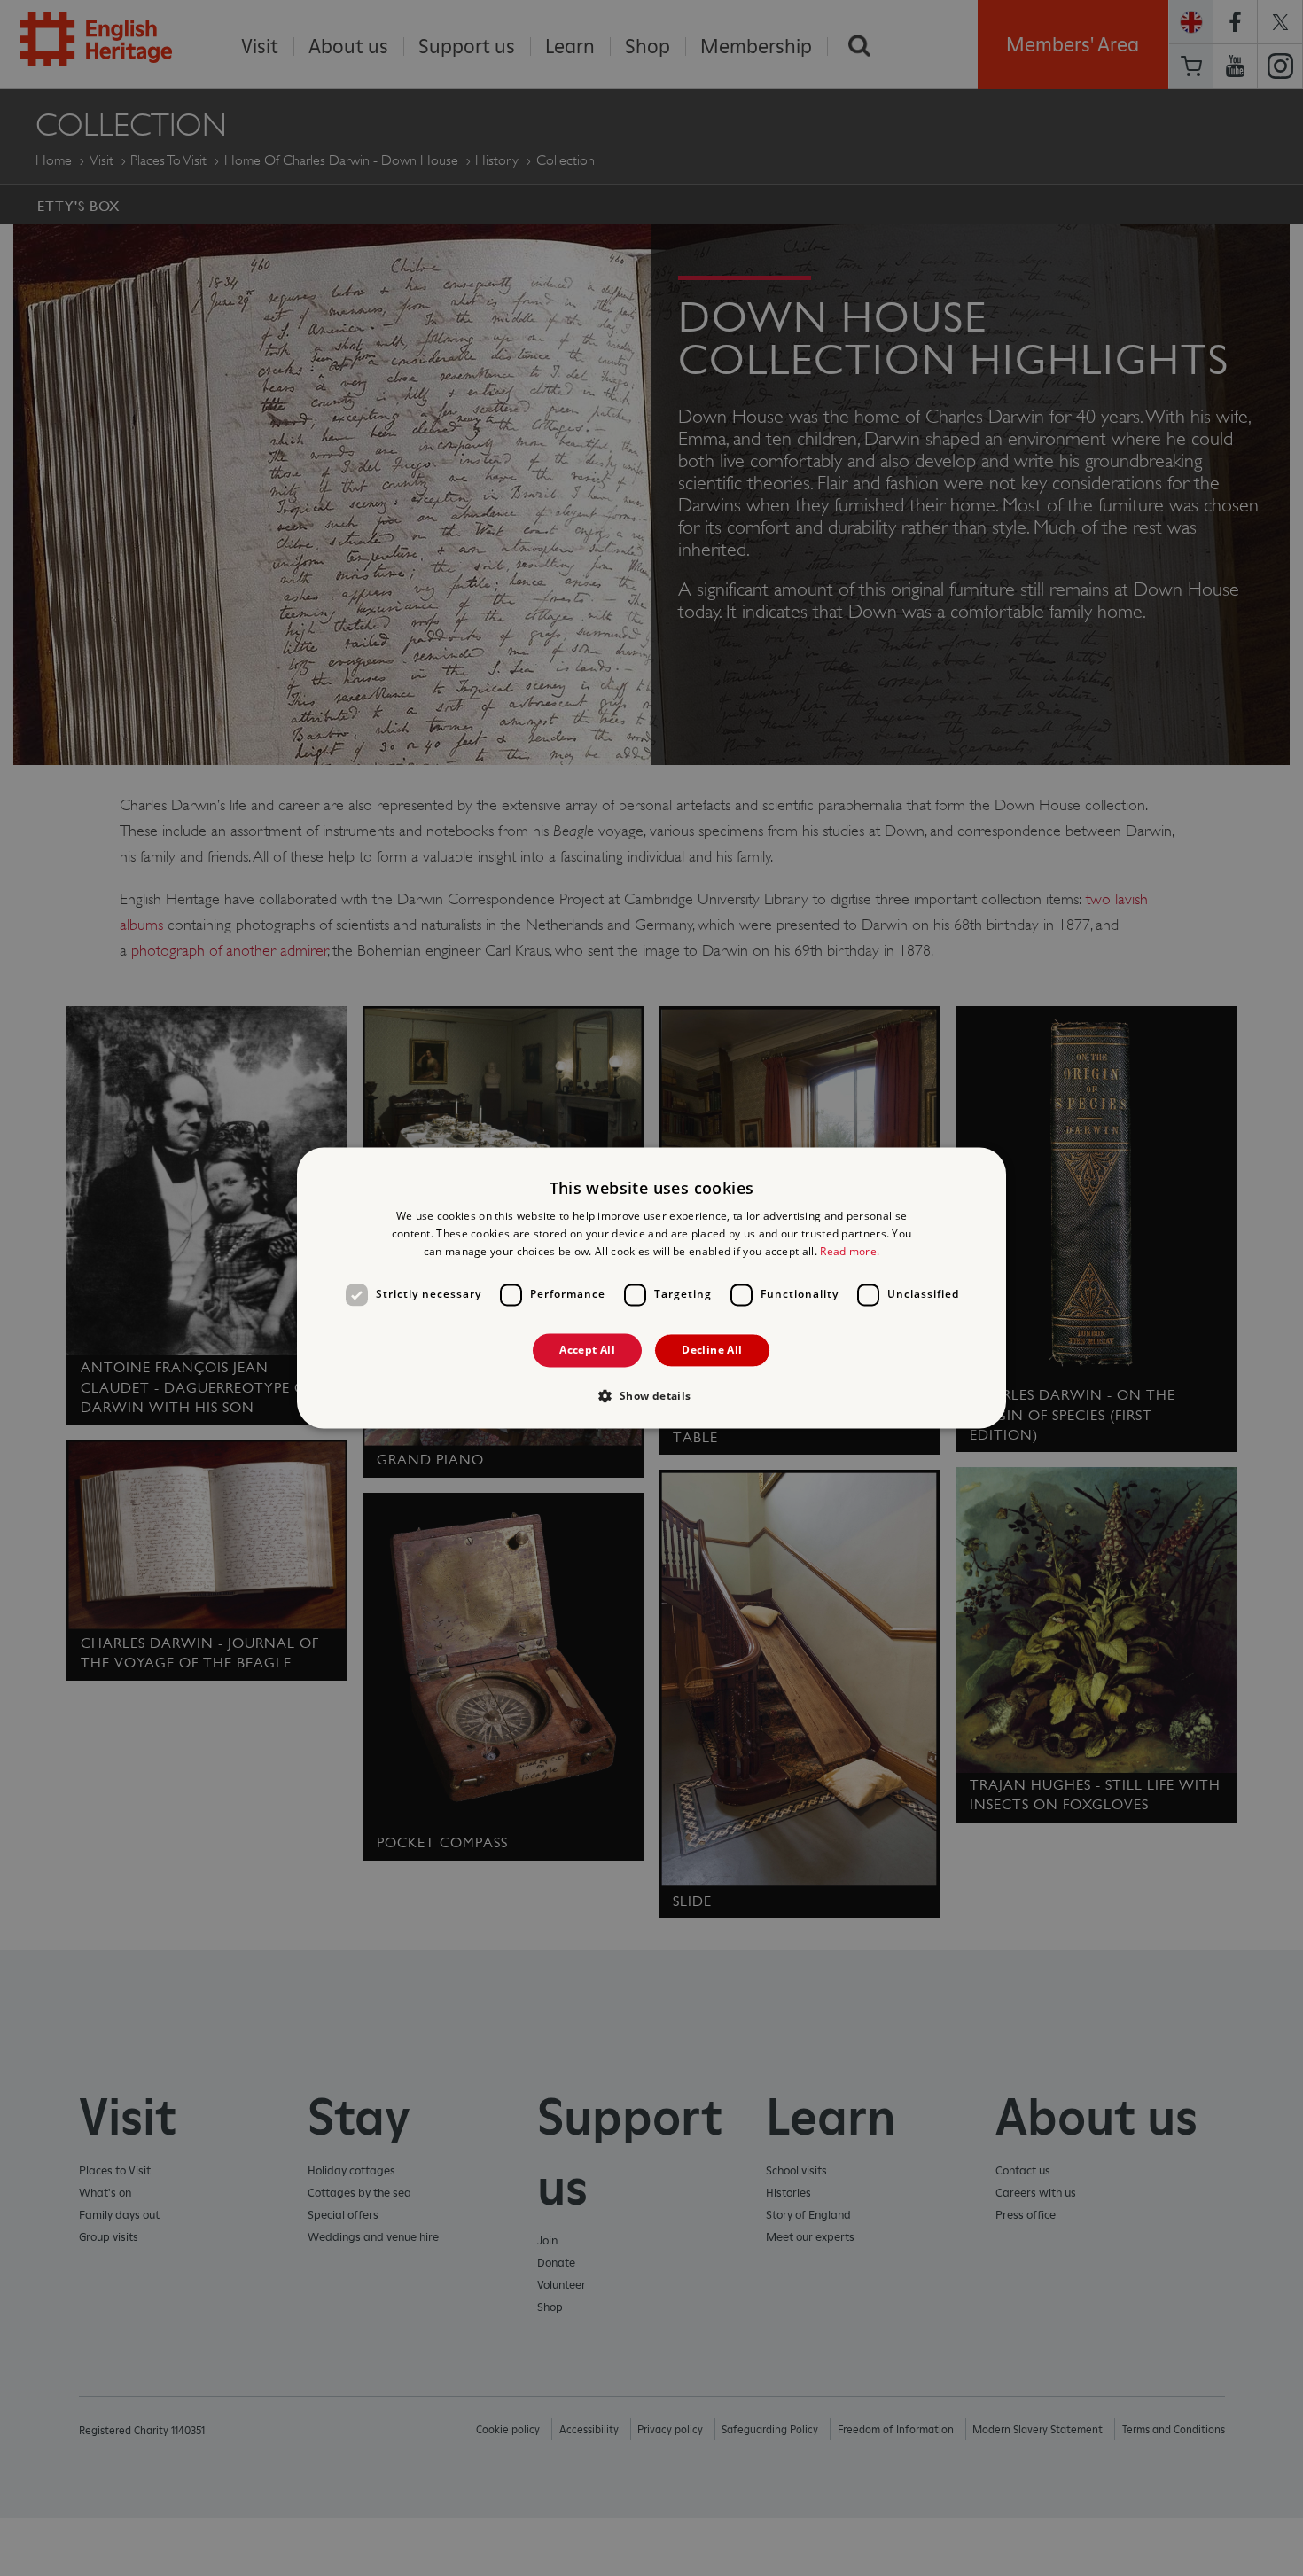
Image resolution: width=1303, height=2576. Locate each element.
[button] (651, 1396)
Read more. (850, 1251)
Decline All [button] (712, 1350)
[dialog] (651, 1288)
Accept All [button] (587, 1350)
